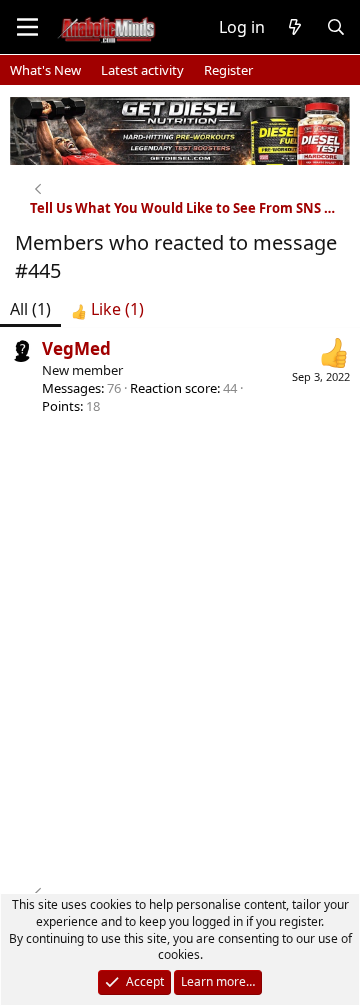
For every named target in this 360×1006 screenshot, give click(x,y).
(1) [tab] (30, 309)
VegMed (76, 348)
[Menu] (27, 27)
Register (228, 70)
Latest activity (142, 70)
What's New (45, 70)
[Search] (335, 27)
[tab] (107, 309)
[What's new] (295, 27)
